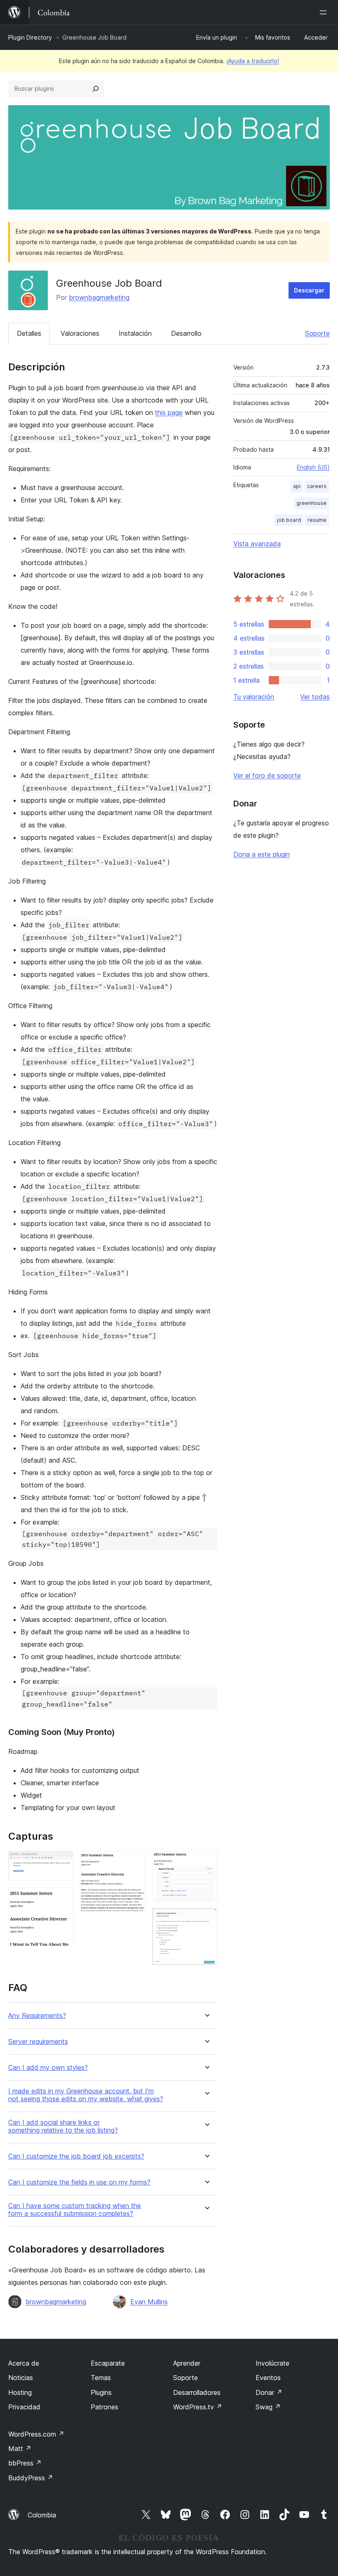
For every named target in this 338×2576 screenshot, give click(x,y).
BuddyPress (31, 2478)
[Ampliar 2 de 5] (62, 1898)
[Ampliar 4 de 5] (206, 1862)
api (297, 486)
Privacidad (24, 2407)
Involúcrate (272, 2363)
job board (289, 520)
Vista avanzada (257, 544)
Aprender (187, 2363)
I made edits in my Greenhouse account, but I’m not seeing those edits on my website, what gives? (86, 2095)
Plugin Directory (30, 37)
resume (317, 520)
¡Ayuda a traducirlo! (253, 61)
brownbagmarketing (99, 297)
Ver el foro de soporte (267, 775)
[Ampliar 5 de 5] (206, 1919)
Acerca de (24, 2363)
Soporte (317, 333)
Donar (269, 2392)
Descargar (309, 290)
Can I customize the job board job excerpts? (76, 2156)
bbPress (25, 2463)
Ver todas (315, 697)
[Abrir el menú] (325, 12)
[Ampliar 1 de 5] (62, 1862)
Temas (101, 2378)
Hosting (20, 2392)
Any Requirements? (37, 2016)
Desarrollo (186, 333)
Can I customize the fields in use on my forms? (79, 2182)
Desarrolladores (197, 2392)
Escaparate (108, 2363)
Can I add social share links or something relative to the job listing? (63, 2126)
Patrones (104, 2407)
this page (169, 412)
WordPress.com (36, 2434)
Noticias (21, 2378)
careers (317, 486)
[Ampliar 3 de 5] (134, 1862)
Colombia (42, 2515)
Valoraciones (80, 333)
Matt (20, 2449)
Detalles (29, 333)
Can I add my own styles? (48, 2068)
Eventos (268, 2378)
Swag (268, 2407)
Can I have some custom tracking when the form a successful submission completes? (75, 2210)
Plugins (101, 2392)
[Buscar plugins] (96, 89)
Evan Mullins (149, 2302)
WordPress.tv (198, 2407)
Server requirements (38, 2042)
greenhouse (311, 503)
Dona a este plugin (262, 854)
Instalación (135, 333)
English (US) (313, 467)
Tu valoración (254, 697)
